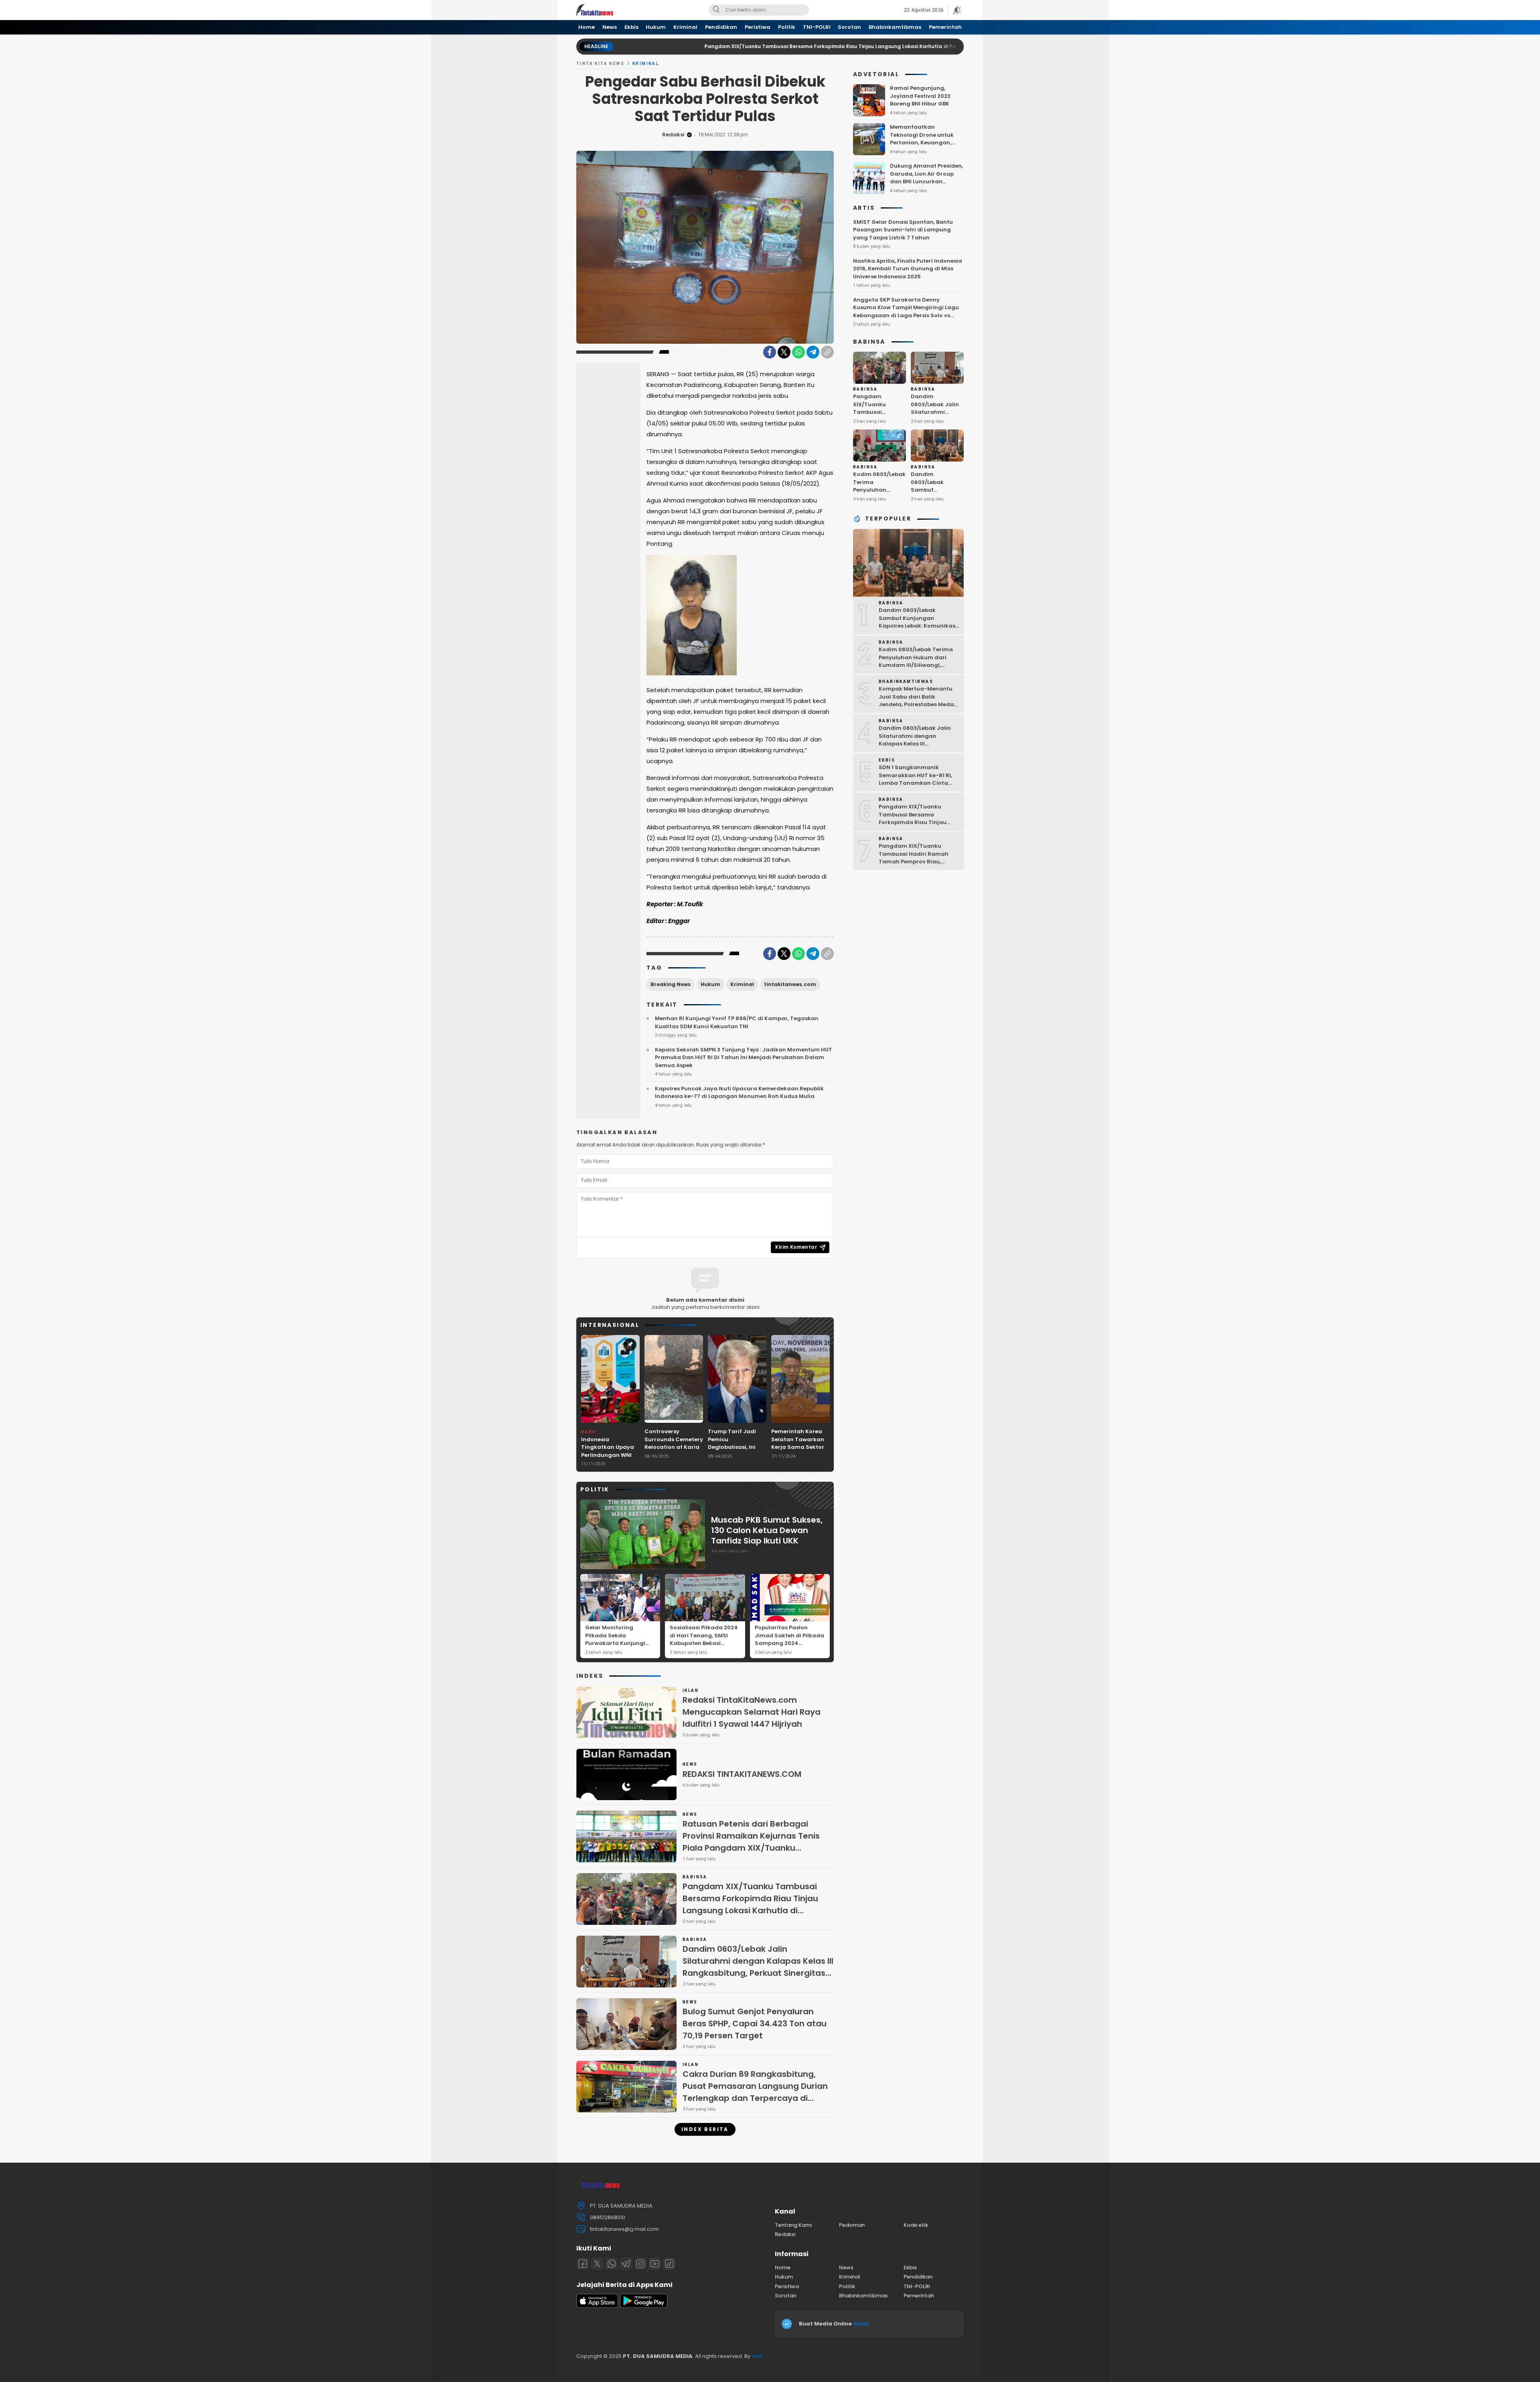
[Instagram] (640, 2264)
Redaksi (673, 135)
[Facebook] (770, 352)
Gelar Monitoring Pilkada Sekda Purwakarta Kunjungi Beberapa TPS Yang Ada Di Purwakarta (619, 1643)
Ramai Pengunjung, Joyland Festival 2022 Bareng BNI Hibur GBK (920, 96)
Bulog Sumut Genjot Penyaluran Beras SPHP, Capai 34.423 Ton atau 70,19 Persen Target (755, 2023)
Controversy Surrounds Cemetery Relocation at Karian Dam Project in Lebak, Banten (674, 1447)
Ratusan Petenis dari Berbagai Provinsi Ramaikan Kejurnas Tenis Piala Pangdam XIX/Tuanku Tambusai (751, 1842)
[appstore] (597, 2306)
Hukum (710, 984)
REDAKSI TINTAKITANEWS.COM (742, 1774)
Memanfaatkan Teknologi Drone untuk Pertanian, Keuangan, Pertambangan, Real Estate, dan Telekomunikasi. (922, 147)
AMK (757, 2356)
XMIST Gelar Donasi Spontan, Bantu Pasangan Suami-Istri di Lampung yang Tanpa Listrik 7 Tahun (903, 230)
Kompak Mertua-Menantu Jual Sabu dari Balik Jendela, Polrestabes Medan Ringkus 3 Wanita (918, 701)
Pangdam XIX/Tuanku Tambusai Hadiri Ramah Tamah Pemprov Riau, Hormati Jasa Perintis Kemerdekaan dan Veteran (917, 862)
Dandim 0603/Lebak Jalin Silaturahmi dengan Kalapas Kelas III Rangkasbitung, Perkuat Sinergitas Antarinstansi (758, 1967)
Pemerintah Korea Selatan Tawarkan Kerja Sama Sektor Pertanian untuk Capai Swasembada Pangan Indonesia (800, 1451)
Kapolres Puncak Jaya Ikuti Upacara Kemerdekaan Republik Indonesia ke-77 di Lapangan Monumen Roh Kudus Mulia (739, 1093)
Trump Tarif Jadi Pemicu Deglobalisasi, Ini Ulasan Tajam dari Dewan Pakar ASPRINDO (734, 1451)
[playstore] (644, 2306)
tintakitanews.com (790, 984)
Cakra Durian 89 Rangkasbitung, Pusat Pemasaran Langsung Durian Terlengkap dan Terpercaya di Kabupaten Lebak (755, 2092)
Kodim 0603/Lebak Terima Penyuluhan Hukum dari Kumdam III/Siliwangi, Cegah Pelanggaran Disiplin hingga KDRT (919, 665)
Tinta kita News (600, 64)
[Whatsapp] (612, 2264)
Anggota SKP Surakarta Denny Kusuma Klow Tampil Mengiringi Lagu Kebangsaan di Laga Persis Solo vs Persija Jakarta (906, 312)
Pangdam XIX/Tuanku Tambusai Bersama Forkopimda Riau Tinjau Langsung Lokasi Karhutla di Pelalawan (679, 46)
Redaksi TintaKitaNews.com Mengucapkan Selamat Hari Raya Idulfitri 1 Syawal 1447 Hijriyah (752, 1712)
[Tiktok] (669, 2264)
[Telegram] (813, 352)
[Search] (716, 10)
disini (861, 2324)
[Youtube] (655, 2264)
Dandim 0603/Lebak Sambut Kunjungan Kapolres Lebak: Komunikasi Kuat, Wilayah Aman (935, 498)
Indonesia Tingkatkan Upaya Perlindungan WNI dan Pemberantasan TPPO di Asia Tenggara (610, 1459)
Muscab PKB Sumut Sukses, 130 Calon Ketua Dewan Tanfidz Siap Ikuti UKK (767, 1530)
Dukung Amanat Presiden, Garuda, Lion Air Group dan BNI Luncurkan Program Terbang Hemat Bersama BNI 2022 (926, 181)
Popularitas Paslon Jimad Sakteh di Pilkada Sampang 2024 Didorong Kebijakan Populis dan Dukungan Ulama (789, 1647)
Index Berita (705, 2129)
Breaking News (671, 984)
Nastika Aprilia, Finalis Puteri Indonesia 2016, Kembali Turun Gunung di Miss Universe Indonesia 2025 (908, 269)
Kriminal (646, 64)
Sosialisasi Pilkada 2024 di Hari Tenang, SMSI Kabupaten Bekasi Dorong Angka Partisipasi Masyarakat (704, 1643)
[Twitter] (784, 352)
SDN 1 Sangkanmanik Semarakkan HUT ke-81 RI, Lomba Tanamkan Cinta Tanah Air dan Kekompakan (918, 779)
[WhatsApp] (798, 352)
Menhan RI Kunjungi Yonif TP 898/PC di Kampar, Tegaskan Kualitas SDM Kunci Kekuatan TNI (737, 1022)
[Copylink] (827, 352)
